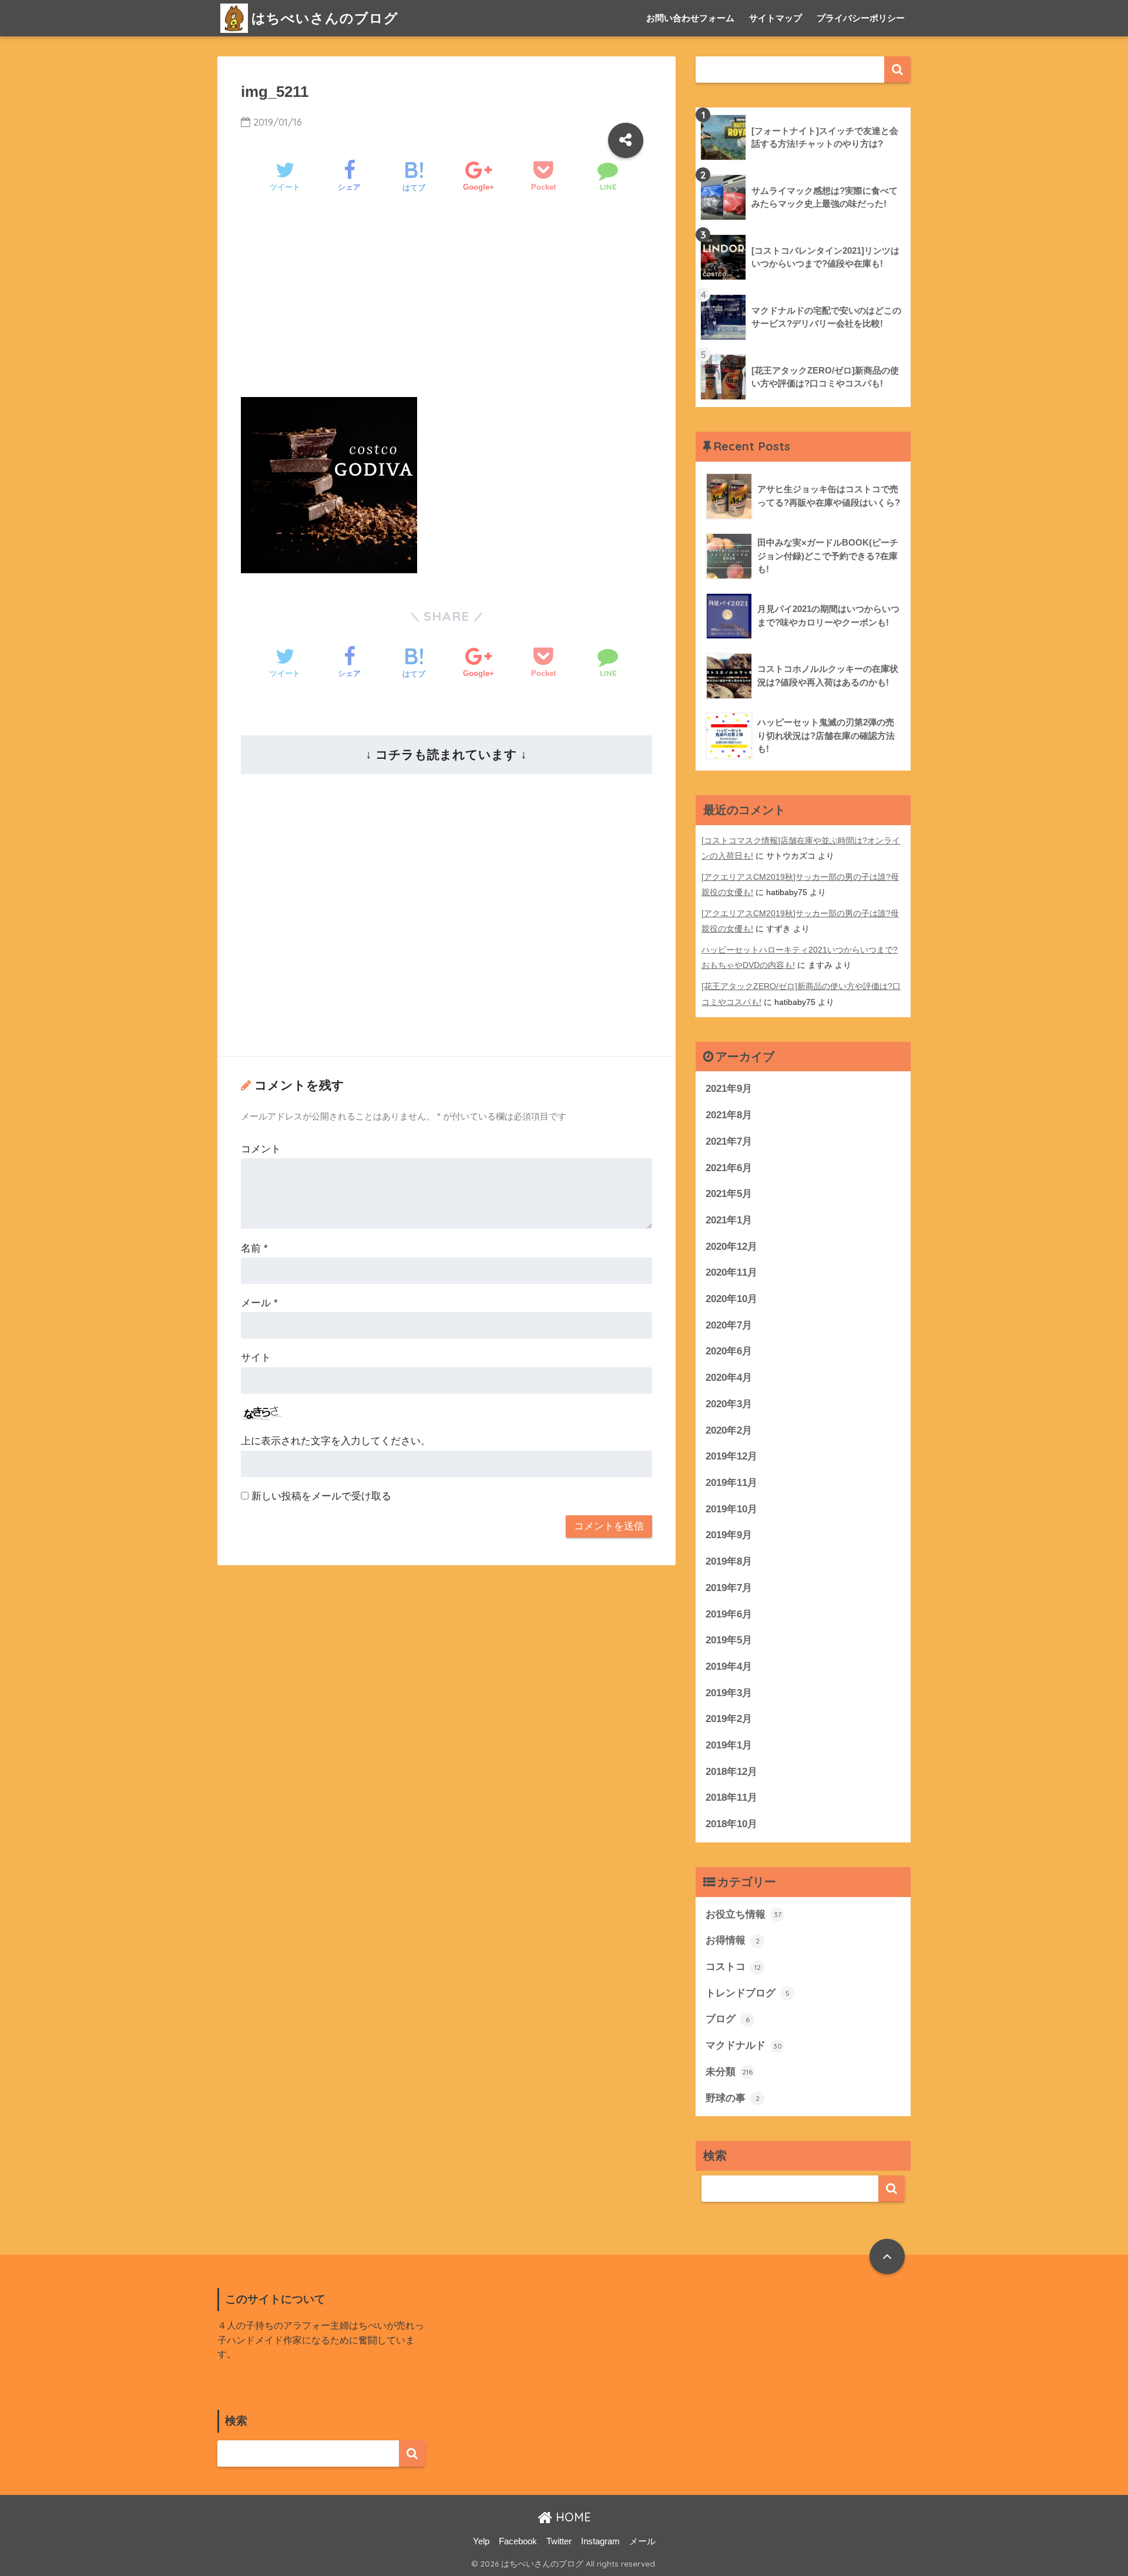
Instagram (600, 2541)
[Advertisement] (446, 305)
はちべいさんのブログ (325, 18)
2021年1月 (729, 1220)
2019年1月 (729, 1745)
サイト (256, 1358)
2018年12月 (731, 1772)
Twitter (559, 2541)
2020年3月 (729, 1404)
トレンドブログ (748, 1993)
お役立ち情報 (743, 1914)
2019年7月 (729, 1588)
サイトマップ (775, 18)
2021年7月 (729, 1141)
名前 (254, 1248)
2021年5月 (729, 1194)
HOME (572, 2517)
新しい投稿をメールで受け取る (321, 1496)
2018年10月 (731, 1824)
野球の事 (733, 2098)
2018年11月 (731, 1798)
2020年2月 (729, 1430)
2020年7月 (729, 1325)
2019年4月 (729, 1667)
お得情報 (733, 1940)
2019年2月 (729, 1719)
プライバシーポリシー (861, 18)
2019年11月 (731, 1483)
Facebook (518, 2541)
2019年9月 (729, 1535)
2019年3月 (729, 1693)
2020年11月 (731, 1272)
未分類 (729, 2072)
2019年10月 (731, 1509)
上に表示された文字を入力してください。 (336, 1441)
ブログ (728, 2019)
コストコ (733, 1967)
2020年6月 (729, 1351)
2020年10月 (731, 1299)
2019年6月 (729, 1614)
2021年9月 (729, 1089)
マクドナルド (744, 2045)
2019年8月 (729, 1561)
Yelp (481, 2541)
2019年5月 (729, 1640)
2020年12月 (731, 1247)
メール (259, 1303)
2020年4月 (729, 1378)
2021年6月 (729, 1168)
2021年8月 (729, 1115)
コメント (261, 1149)
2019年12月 (731, 1456)
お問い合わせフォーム (690, 18)
